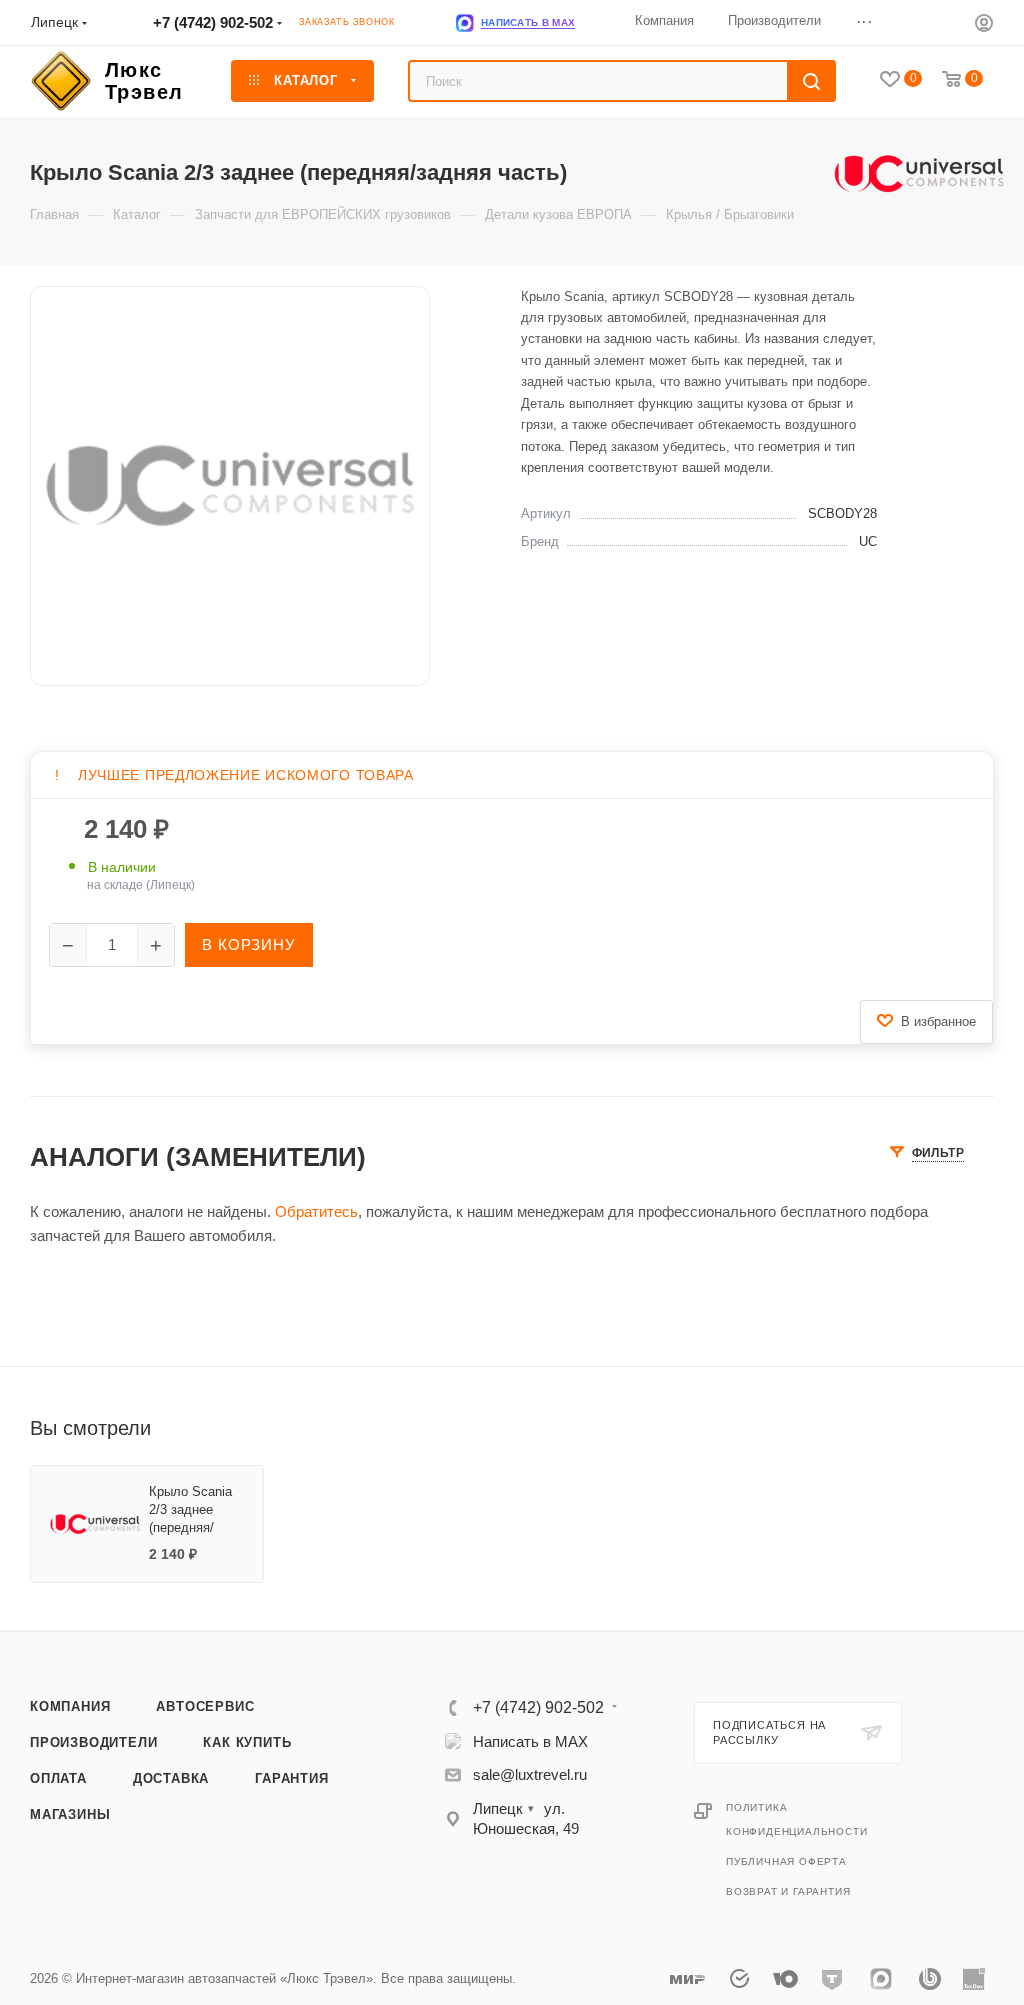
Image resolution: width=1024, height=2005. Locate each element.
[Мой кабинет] (984, 25)
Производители (93, 1742)
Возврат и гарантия (788, 1891)
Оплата (58, 1778)
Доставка (171, 1778)
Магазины (70, 1814)
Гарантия (291, 1778)
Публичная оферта (786, 1861)
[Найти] (811, 81)
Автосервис (205, 1706)
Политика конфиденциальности (796, 1819)
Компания (70, 1706)
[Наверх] (927, 1554)
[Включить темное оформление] (946, 22)
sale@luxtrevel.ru (530, 1774)
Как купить (247, 1742)
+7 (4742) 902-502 (213, 22)
